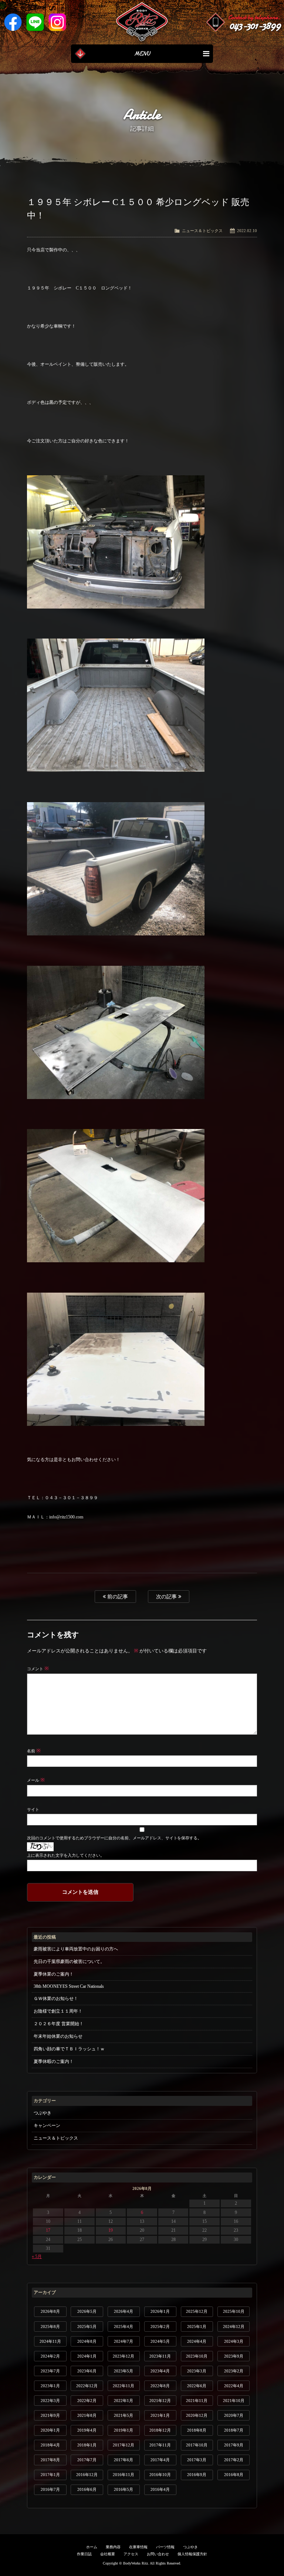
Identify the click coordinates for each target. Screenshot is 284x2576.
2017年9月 (234, 2445)
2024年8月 (87, 2341)
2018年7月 (234, 2430)
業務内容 (113, 2547)
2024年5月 (160, 2341)
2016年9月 (197, 2475)
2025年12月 (197, 2311)
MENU (142, 54)
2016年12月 (87, 2475)
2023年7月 (50, 2371)
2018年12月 (160, 2430)
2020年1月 (50, 2430)
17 (48, 2230)
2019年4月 (87, 2430)
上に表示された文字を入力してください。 (66, 1855)
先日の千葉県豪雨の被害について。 (69, 1962)
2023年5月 (124, 2371)
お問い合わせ (158, 2554)
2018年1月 (87, 2445)
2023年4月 (160, 2371)
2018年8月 (197, 2430)
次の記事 (167, 1597)
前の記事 (117, 1597)
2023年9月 (234, 2356)
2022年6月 (197, 2386)
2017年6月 (124, 2460)
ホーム (92, 2547)
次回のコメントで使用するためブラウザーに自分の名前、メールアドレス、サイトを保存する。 (114, 1838)
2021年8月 (87, 2415)
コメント (38, 1669)
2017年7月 (87, 2460)
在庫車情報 (138, 2547)
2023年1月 (50, 2386)
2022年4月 (234, 2386)
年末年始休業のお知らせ (58, 2036)
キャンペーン (47, 2126)
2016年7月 (50, 2489)
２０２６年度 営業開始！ (59, 2024)
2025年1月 (197, 2327)
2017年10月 (197, 2445)
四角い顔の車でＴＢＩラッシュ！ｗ (69, 2049)
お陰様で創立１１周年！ (58, 2011)
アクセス (131, 2554)
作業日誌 (84, 2554)
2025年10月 (234, 2311)
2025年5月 (87, 2327)
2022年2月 (87, 2401)
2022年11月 (124, 2386)
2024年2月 (50, 2356)
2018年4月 (50, 2445)
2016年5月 (124, 2489)
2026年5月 (87, 2311)
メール (36, 1780)
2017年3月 (197, 2460)
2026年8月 (50, 2311)
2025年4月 (124, 2327)
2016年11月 (124, 2475)
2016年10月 (160, 2475)
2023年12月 (124, 2356)
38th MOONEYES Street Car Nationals (69, 1986)
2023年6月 (87, 2371)
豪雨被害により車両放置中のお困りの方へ (76, 1949)
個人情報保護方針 (192, 2554)
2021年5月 (124, 2415)
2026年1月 (160, 2311)
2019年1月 (124, 2430)
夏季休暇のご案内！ (54, 2061)
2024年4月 (197, 2341)
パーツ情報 (165, 2547)
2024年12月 (234, 2327)
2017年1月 (50, 2475)
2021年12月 (160, 2401)
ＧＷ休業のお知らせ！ (56, 1999)
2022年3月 (50, 2401)
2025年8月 (50, 2327)
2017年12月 (124, 2445)
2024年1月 (87, 2356)
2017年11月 (160, 2445)
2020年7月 (234, 2415)
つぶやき (43, 2113)
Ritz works (142, 22)
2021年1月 (160, 2415)
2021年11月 (197, 2401)
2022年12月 (87, 2386)
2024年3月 (234, 2341)
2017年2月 (234, 2460)
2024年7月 (124, 2341)
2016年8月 (234, 2475)
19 (111, 2230)
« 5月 (37, 2257)
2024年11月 (50, 2341)
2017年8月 (50, 2460)
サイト (33, 1809)
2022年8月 (160, 2386)
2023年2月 (234, 2371)
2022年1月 (124, 2401)
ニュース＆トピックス (202, 231)
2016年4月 (160, 2489)
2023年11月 (160, 2356)
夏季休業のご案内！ (54, 1974)
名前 (34, 1751)
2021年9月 (50, 2415)
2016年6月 (87, 2489)
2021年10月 (234, 2401)
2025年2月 (160, 2327)
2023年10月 (197, 2356)
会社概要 (108, 2554)
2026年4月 (124, 2311)
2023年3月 (197, 2371)
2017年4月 (160, 2460)
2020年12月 (197, 2415)
